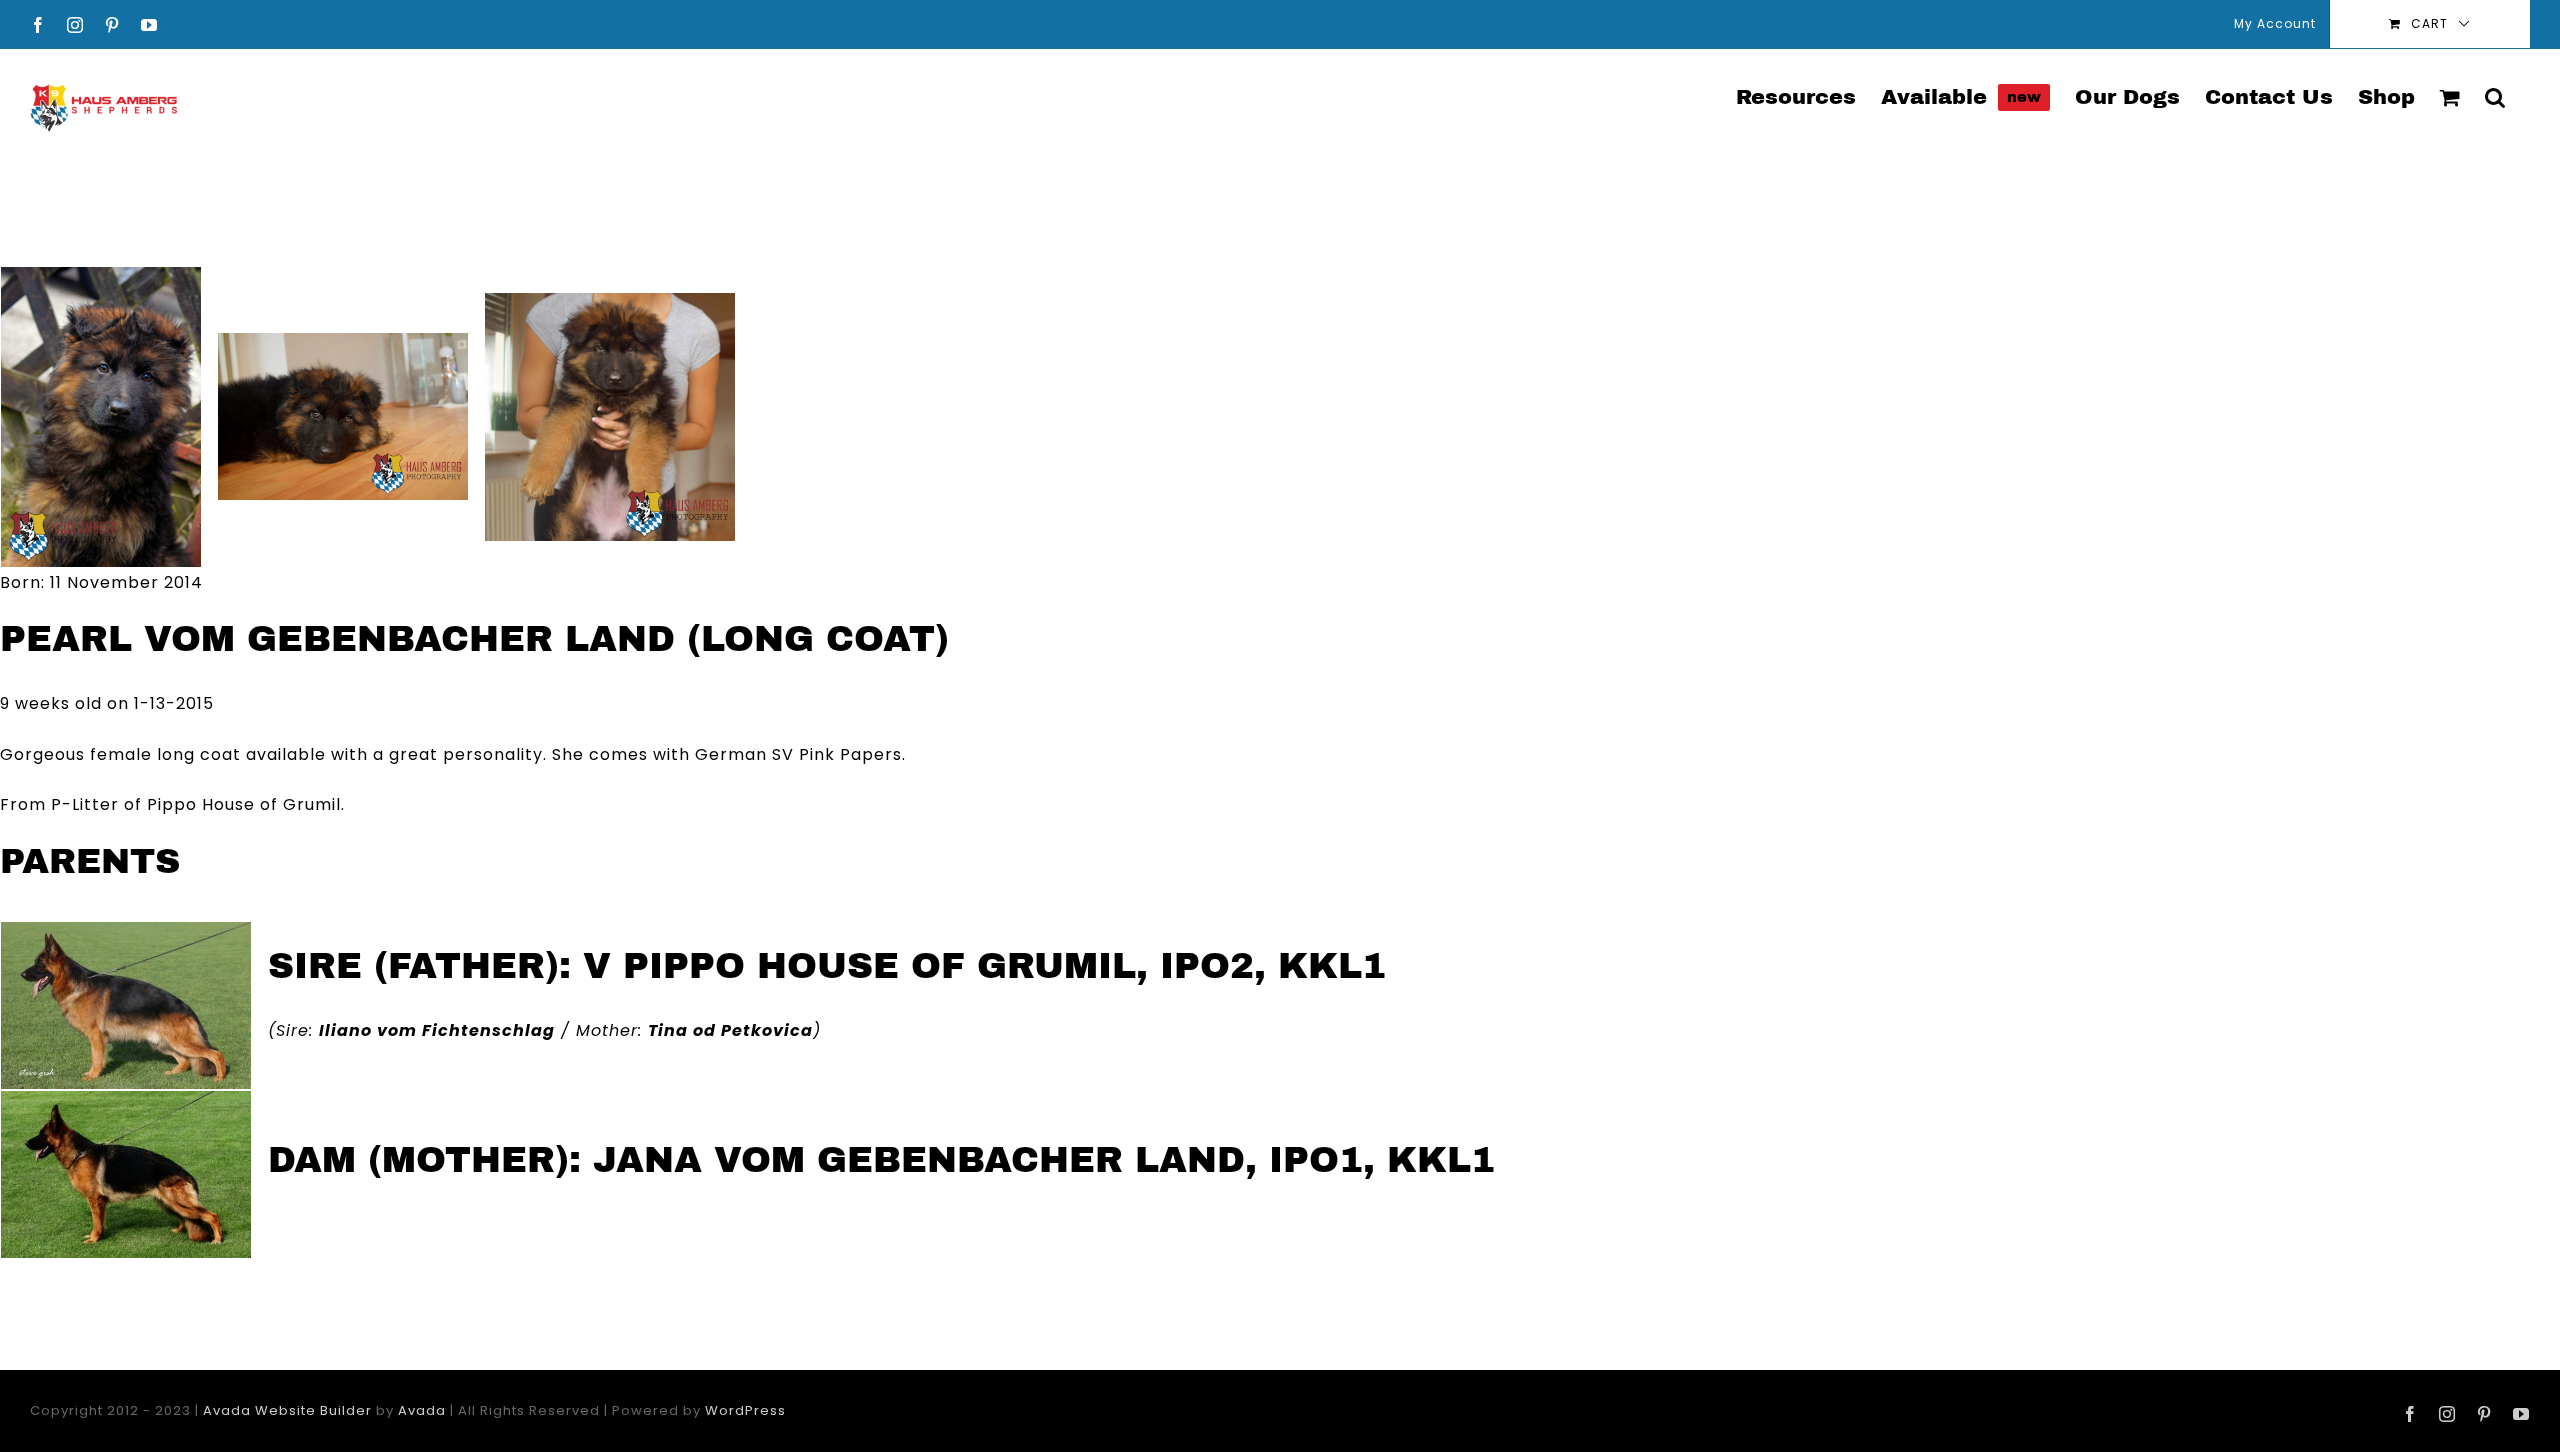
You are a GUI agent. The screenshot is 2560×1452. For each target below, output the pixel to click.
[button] (2495, 96)
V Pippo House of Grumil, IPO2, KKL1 (984, 966)
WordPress (745, 1410)
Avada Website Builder (287, 1410)
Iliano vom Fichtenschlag (437, 1030)
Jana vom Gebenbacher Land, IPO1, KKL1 (1044, 1160)
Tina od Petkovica (730, 1030)
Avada (422, 1410)
